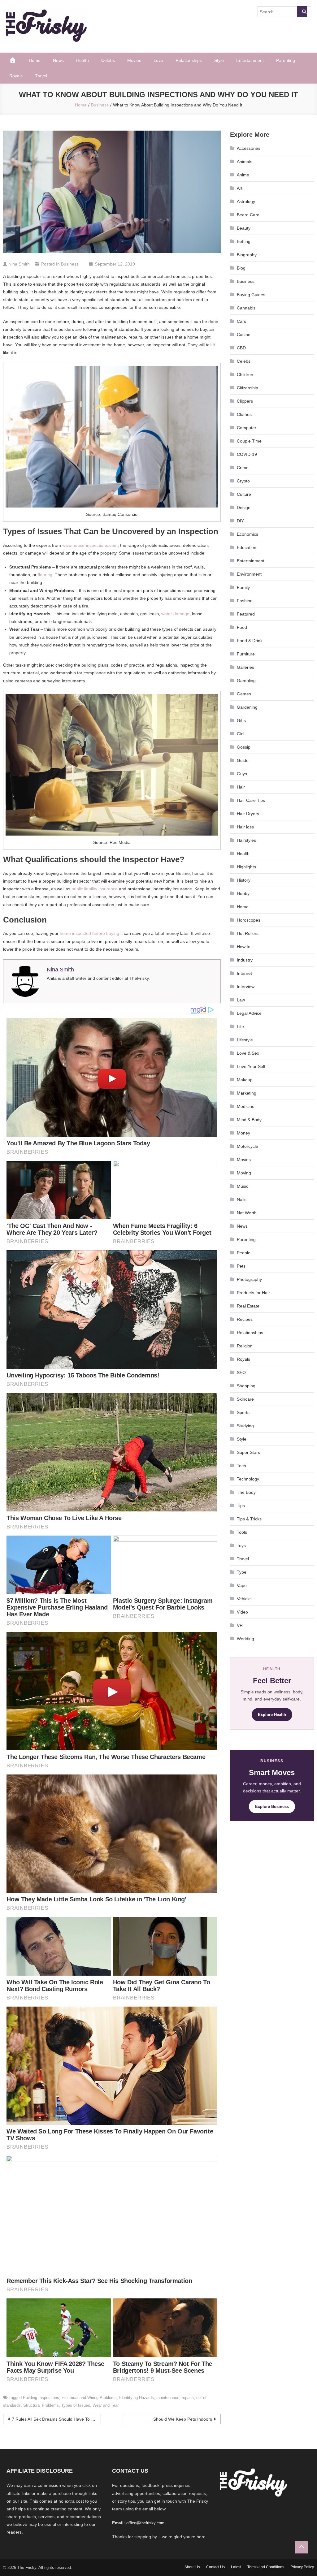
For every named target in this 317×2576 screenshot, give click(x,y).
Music (243, 1186)
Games (244, 694)
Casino (244, 335)
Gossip (244, 747)
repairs (188, 2398)
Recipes (245, 1319)
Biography (247, 255)
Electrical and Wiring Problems (89, 2398)
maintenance (168, 2398)
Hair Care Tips (251, 800)
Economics (248, 534)
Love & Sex (248, 1053)
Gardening (247, 707)
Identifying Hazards (137, 2398)
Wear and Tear (106, 2405)
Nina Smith (19, 264)
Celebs (108, 60)
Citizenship (248, 388)
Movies (134, 60)
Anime (243, 175)
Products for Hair (253, 1293)
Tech (241, 1466)
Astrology (246, 201)
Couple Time (249, 441)
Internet (244, 973)
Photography (249, 1279)
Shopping (246, 1386)
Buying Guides (251, 295)
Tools (242, 1532)
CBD (241, 348)
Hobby (243, 893)
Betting (244, 241)
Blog (241, 268)
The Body (246, 1492)
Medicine (246, 1106)
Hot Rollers (248, 933)
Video (242, 1612)
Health (83, 60)
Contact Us (215, 2567)
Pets (241, 1266)
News (58, 60)
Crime (243, 468)
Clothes (244, 414)
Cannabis (246, 308)
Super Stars (248, 1452)
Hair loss (245, 827)
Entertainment (250, 60)
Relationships (189, 60)
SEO (241, 1372)
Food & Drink (250, 641)
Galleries (245, 667)
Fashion (245, 601)
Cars (241, 321)
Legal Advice (249, 1013)
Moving (244, 1173)
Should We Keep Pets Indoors (183, 2419)
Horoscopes (249, 920)
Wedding (245, 1639)
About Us (192, 2567)
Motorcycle (248, 1146)
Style (219, 60)
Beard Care (248, 215)
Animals (245, 162)
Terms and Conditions (266, 2567)
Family (243, 587)
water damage (175, 614)
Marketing (247, 1093)
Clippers (245, 401)
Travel (41, 76)
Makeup (245, 1080)
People (244, 1253)
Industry (245, 960)
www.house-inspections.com (90, 545)
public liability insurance (95, 889)
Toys (241, 1545)
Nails (242, 1199)
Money (243, 1133)
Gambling (246, 681)
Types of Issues (76, 2405)
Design (244, 508)
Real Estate (248, 1306)
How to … (246, 947)
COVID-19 (247, 454)
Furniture (246, 654)
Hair (241, 787)
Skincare (245, 1399)
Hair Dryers (248, 814)
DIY (240, 521)
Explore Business (272, 1807)
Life (240, 1027)
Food (242, 627)
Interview (246, 987)
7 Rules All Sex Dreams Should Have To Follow (56, 2419)
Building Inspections (41, 2398)
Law (241, 1000)
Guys (242, 774)
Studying (245, 1426)
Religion (245, 1346)
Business (70, 264)
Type (242, 1572)
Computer (247, 428)
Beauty (244, 228)
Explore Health (272, 1715)
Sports (243, 1412)
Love (158, 60)
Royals (16, 76)
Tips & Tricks (249, 1519)
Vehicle (244, 1599)
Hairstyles (246, 840)
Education (247, 547)
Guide (243, 760)
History (244, 880)
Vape (242, 1585)
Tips (241, 1506)
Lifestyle (245, 1040)
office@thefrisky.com (145, 2523)
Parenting (286, 60)
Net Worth (247, 1213)
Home (35, 60)
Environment (249, 574)
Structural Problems (41, 2405)
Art (240, 188)
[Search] (302, 12)
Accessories (249, 148)
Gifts (241, 720)
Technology (248, 1479)
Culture (244, 494)
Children (245, 374)
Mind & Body (249, 1120)
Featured (246, 614)
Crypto (243, 481)
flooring (45, 575)
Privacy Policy (302, 2567)
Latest (236, 2567)
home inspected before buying (89, 933)
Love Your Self (251, 1066)
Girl (240, 734)
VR (240, 1625)
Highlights (246, 867)
